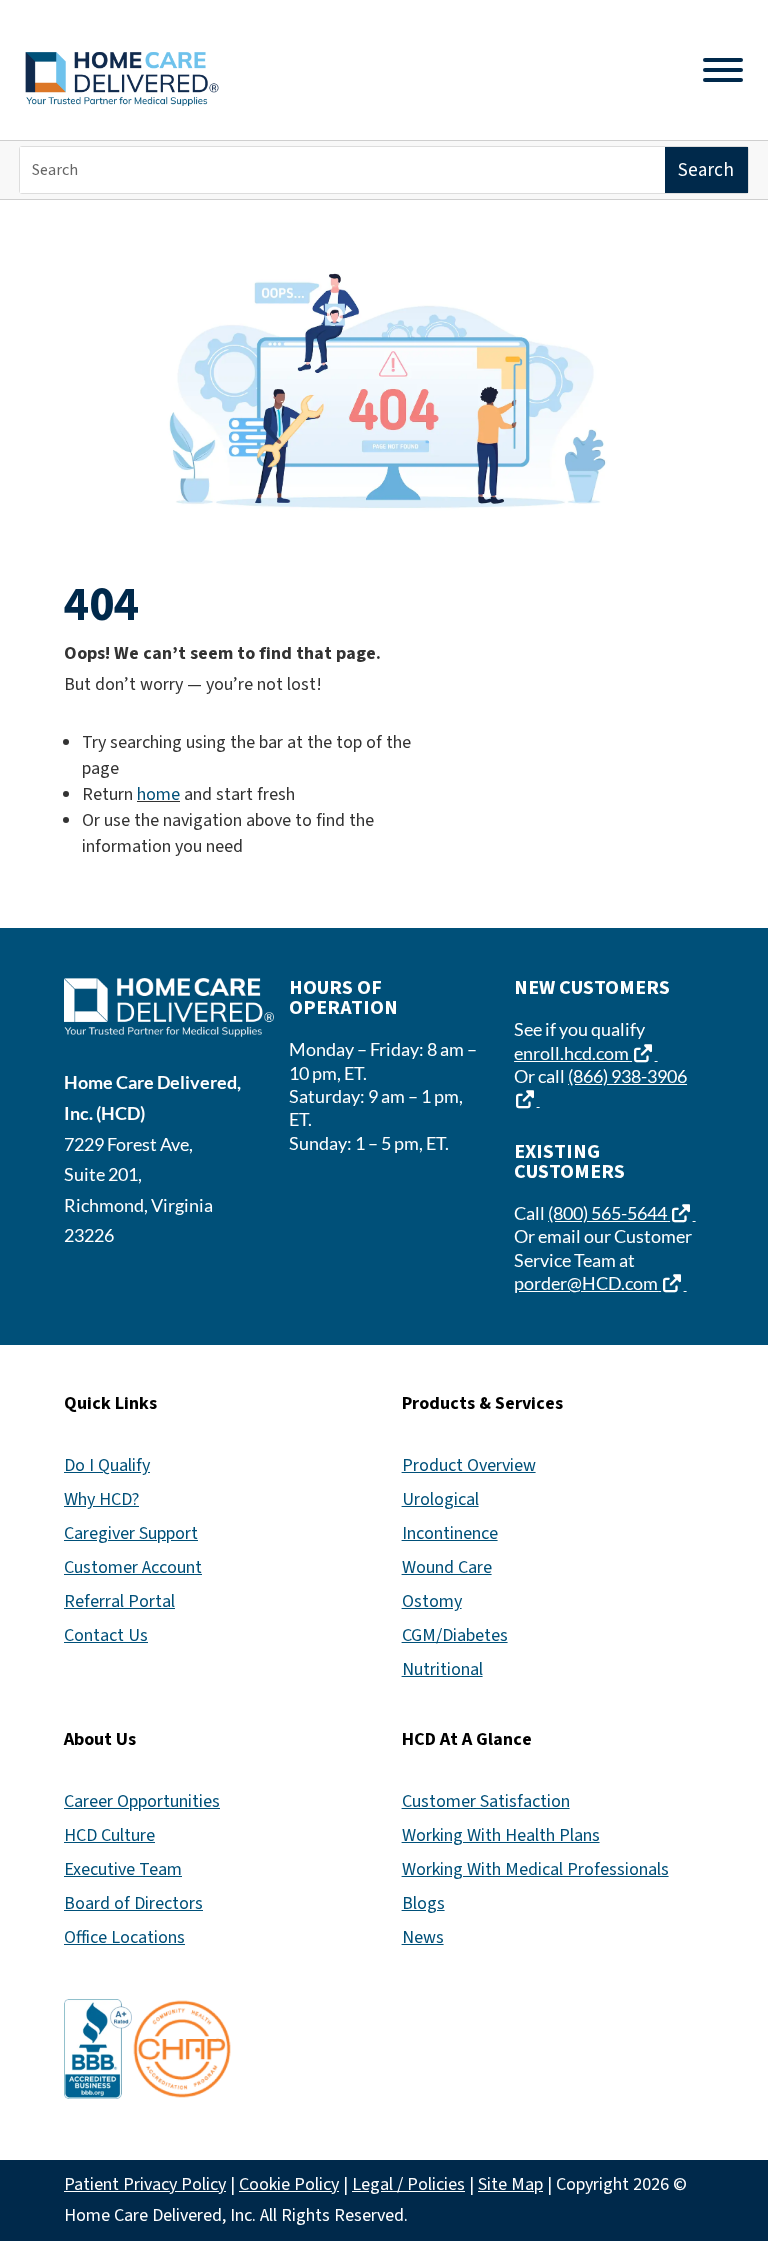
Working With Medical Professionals (535, 1869)
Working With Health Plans (501, 1835)
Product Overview (469, 1465)
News (423, 1937)
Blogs (423, 1903)
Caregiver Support (131, 1533)
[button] (748, 2096)
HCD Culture (109, 1835)
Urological (440, 1499)
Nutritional (442, 1669)
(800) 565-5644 (622, 1213)
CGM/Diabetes (455, 1635)
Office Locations (124, 1937)
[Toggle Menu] (723, 70)
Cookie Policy (289, 2184)
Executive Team (123, 1869)
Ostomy (432, 1601)
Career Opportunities (142, 1801)
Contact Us (106, 1635)
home (158, 794)
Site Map (510, 2184)
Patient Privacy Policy (145, 2184)
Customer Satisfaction (486, 1801)
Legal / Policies (408, 2184)
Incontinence (450, 1533)
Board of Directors (133, 1903)
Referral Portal (119, 1601)
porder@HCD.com (600, 1283)
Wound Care (447, 1567)
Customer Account (133, 1567)
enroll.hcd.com (586, 1053)
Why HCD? (101, 1499)
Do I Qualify (107, 1465)
